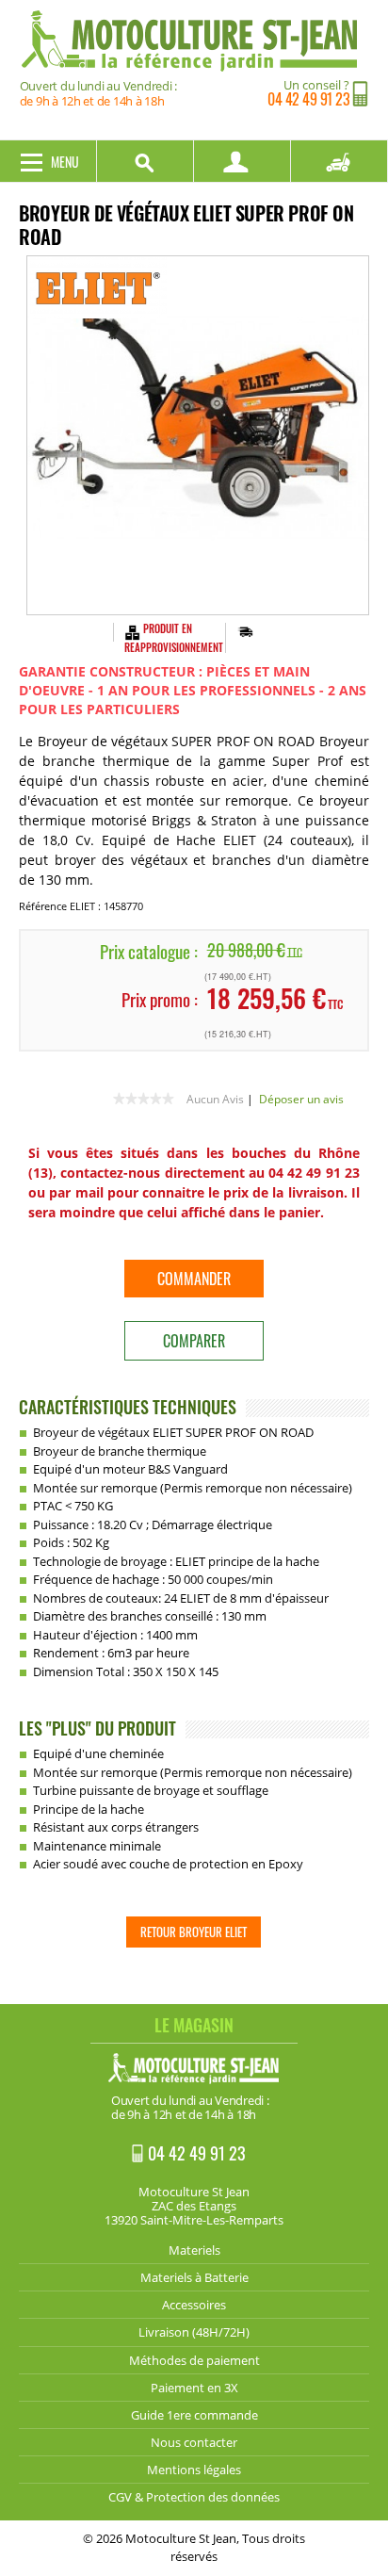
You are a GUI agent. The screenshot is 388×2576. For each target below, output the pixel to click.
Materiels (194, 2250)
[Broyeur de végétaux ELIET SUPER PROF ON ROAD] (198, 435)
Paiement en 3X (194, 2388)
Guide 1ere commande (194, 2415)
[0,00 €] (339, 161)
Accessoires (194, 2305)
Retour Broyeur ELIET (194, 1932)
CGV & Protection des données (194, 2497)
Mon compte (242, 161)
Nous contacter (194, 2442)
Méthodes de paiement (194, 2360)
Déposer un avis (301, 1099)
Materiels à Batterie (194, 2277)
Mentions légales (194, 2470)
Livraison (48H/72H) (194, 2332)
